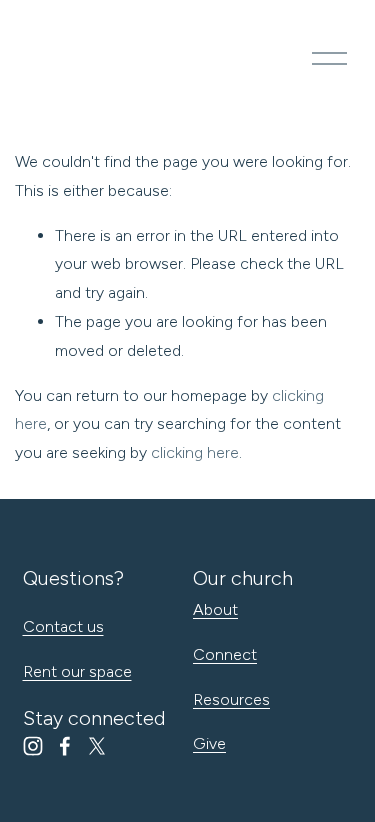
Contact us (63, 626)
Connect (225, 654)
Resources (231, 699)
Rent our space (77, 671)
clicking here (195, 452)
